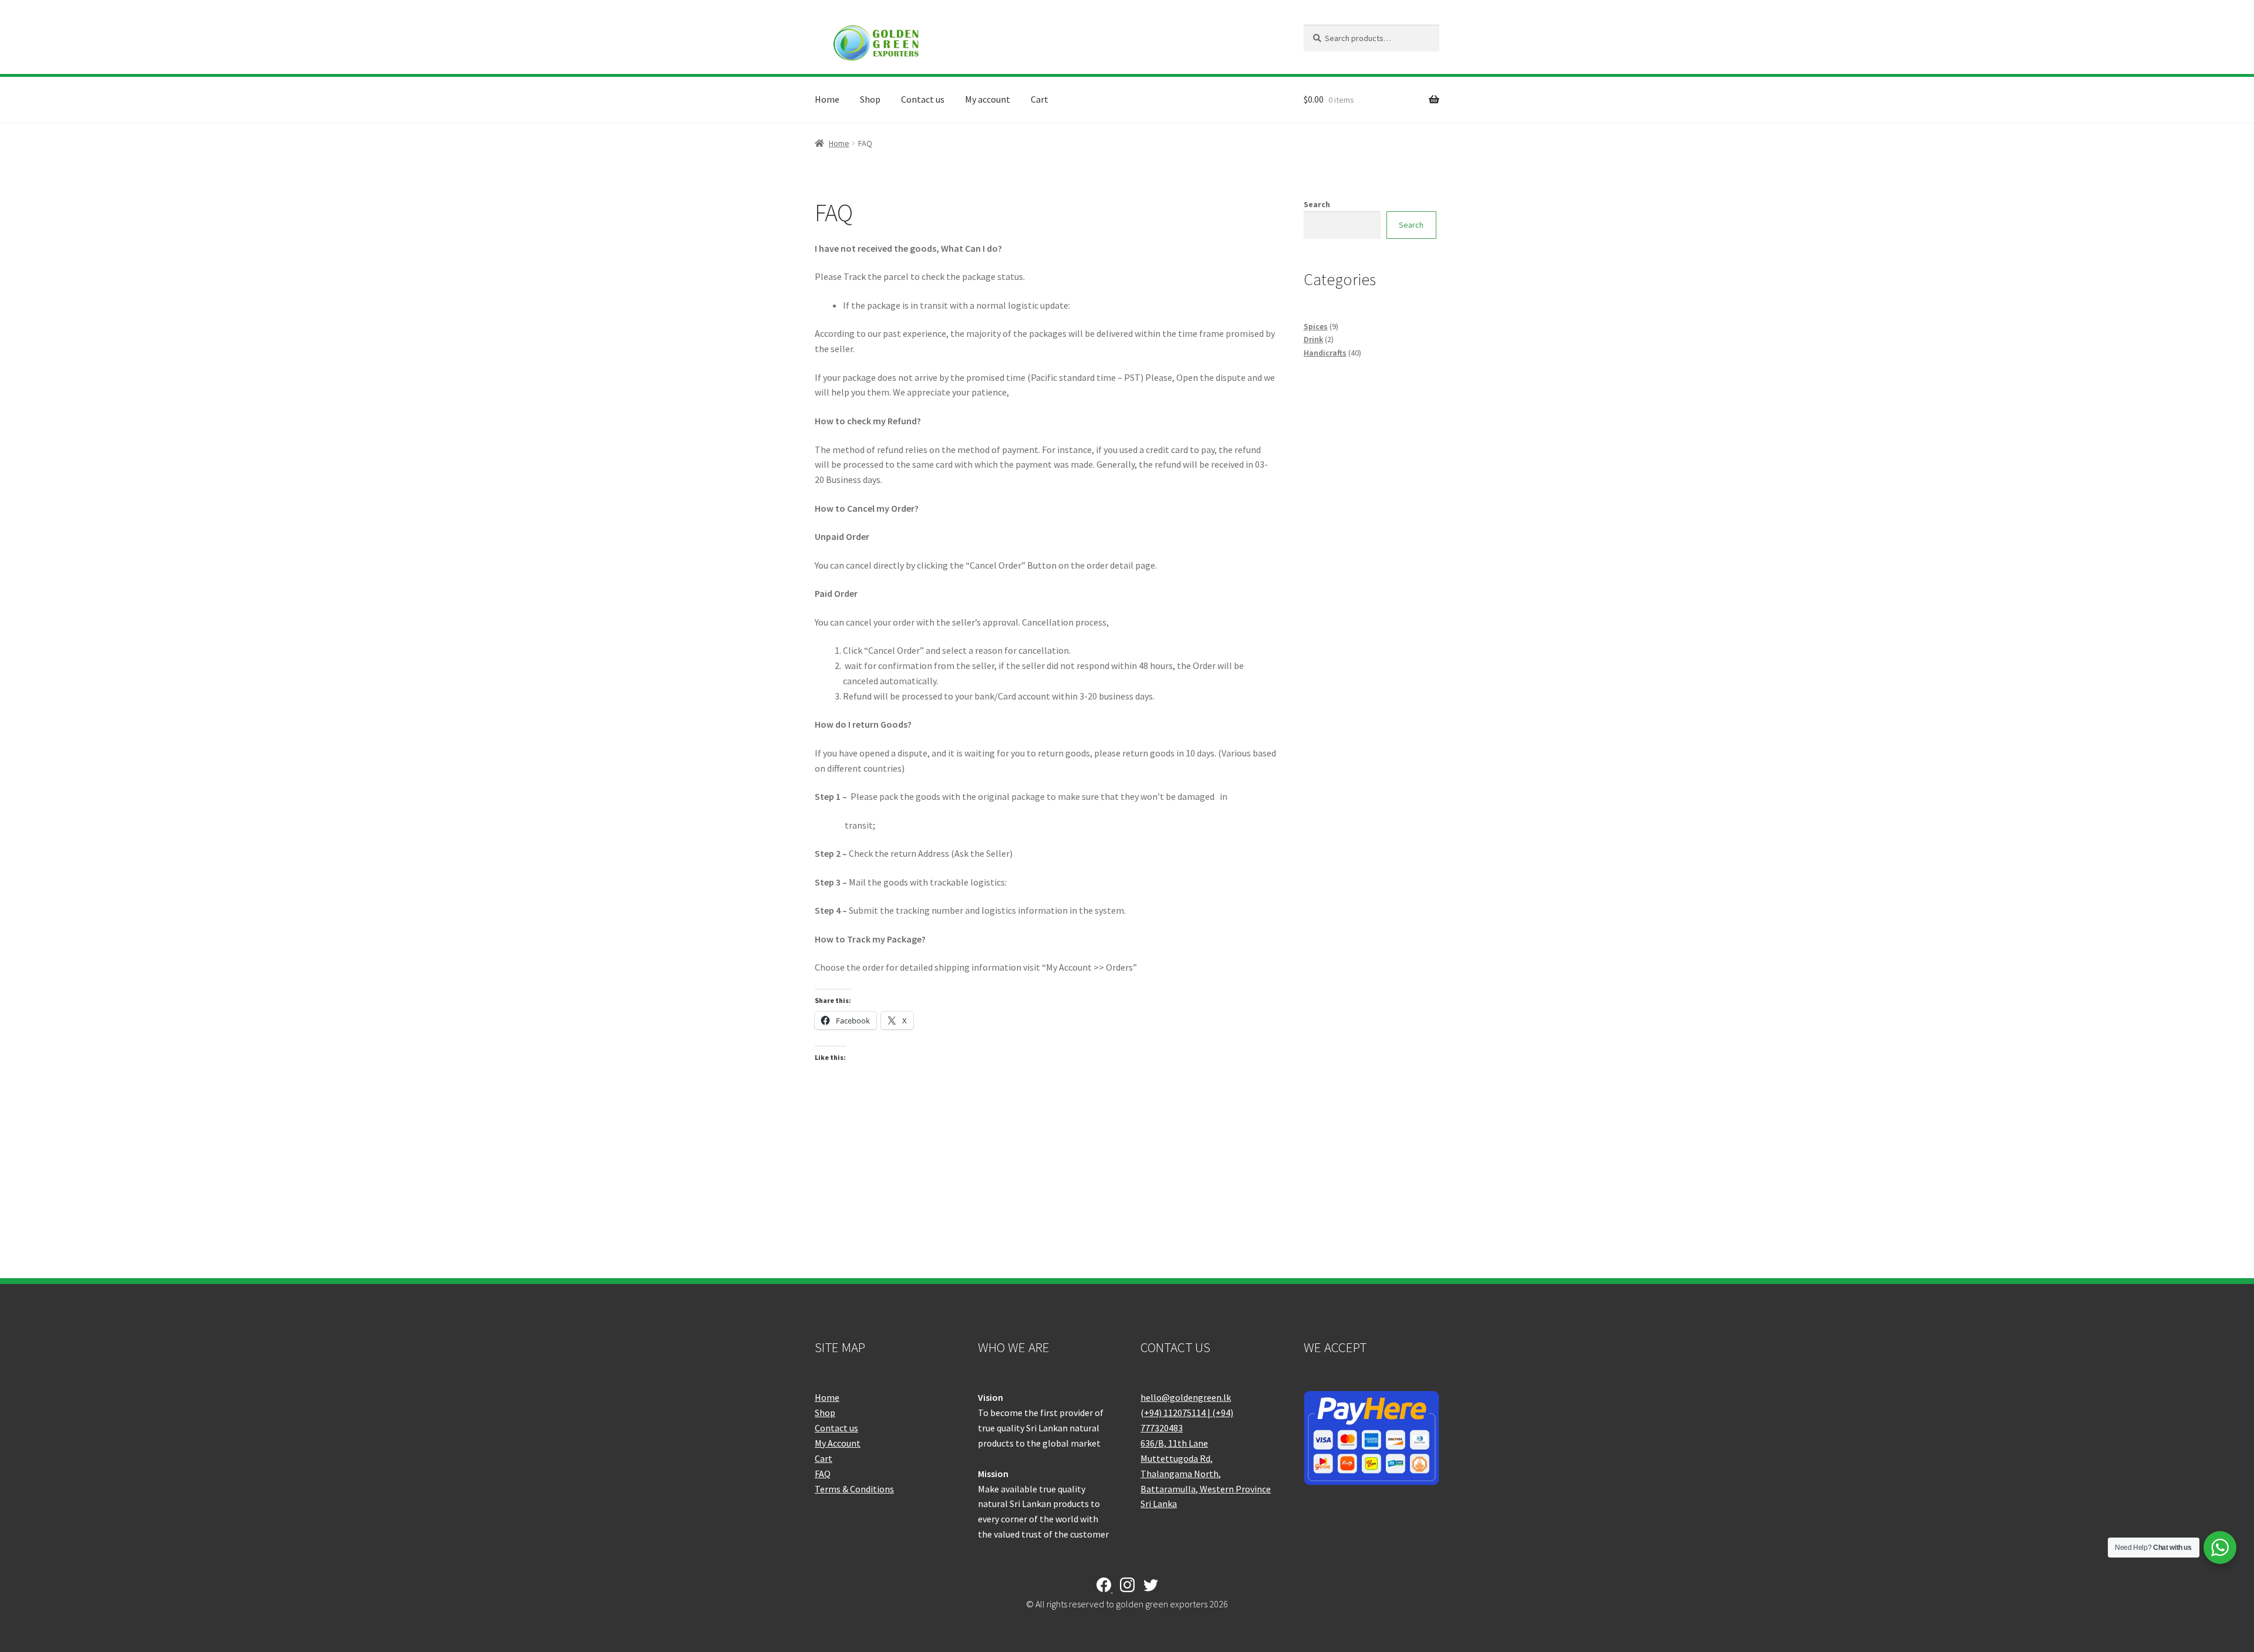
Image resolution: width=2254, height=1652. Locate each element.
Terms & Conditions (854, 1489)
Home (827, 99)
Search (1317, 204)
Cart (1040, 99)
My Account (838, 1443)
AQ (825, 1474)
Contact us (923, 99)
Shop (870, 99)
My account (988, 99)
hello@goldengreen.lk (1186, 1397)
